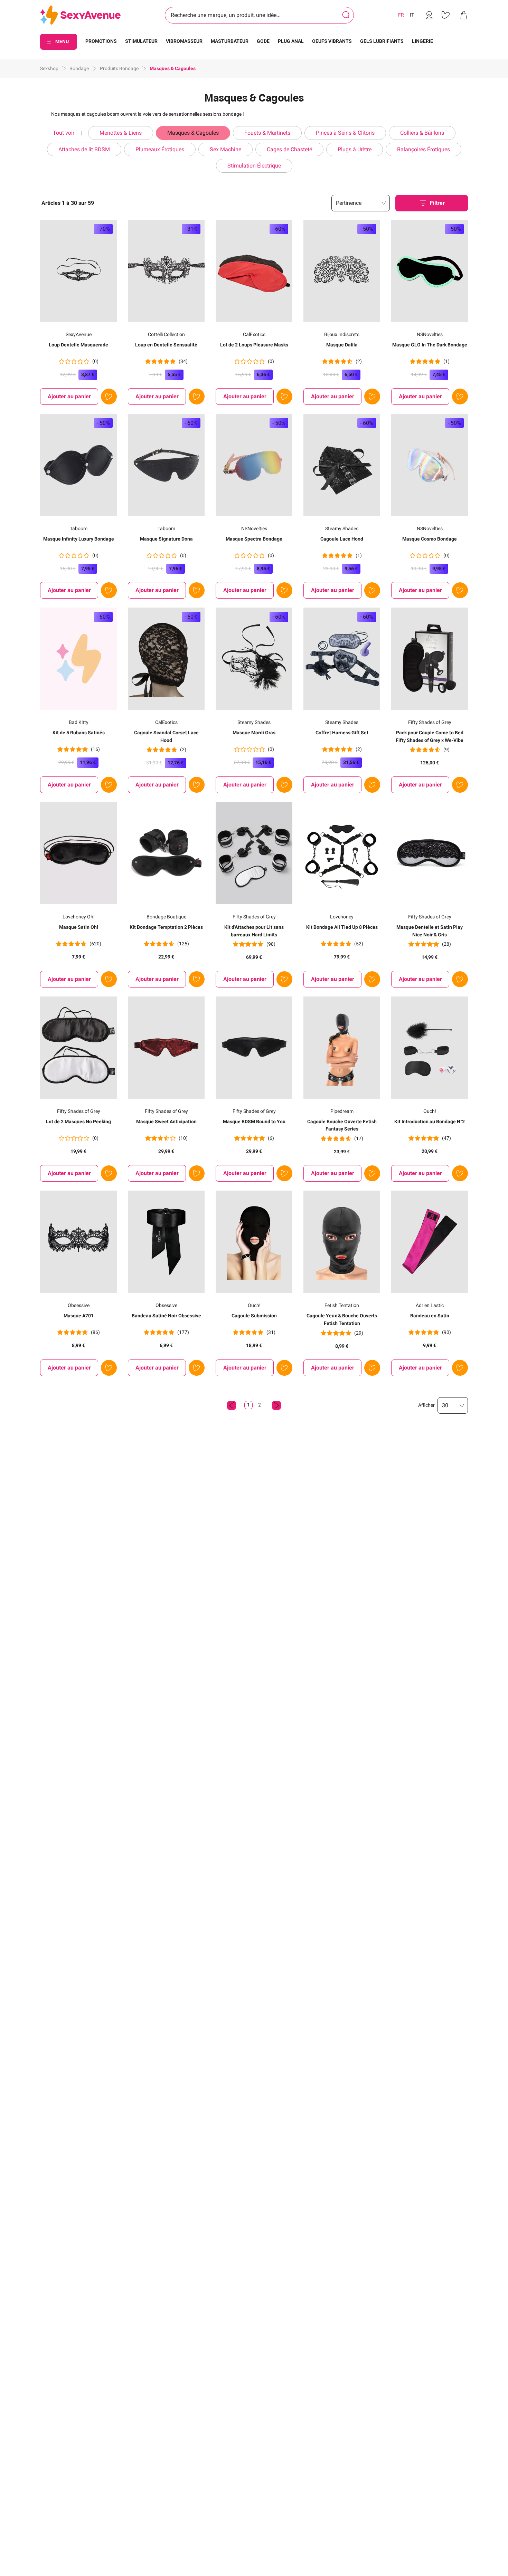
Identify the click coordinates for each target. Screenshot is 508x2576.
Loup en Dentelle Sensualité (166, 345)
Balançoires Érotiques (424, 149)
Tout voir (64, 133)
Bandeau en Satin (430, 1316)
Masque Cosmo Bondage (430, 539)
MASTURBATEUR (230, 41)
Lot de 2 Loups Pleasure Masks (254, 345)
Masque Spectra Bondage (254, 539)
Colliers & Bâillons (422, 133)
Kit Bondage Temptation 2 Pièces (166, 927)
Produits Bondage (119, 68)
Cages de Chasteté (289, 149)
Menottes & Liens (121, 133)
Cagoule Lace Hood (342, 539)
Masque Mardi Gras (254, 733)
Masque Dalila (342, 345)
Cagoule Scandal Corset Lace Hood (166, 736)
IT (412, 15)
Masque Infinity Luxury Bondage (79, 539)
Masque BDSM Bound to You (254, 1122)
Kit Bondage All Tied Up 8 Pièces (342, 927)
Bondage (79, 68)
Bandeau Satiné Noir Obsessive (166, 1316)
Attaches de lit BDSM (84, 149)
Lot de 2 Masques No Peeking (78, 1122)
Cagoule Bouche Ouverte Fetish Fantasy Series (342, 1125)
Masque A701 (79, 1316)
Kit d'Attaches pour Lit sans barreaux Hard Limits (254, 931)
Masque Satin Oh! (79, 927)
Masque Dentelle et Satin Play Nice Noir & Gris (430, 931)
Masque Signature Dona (166, 539)
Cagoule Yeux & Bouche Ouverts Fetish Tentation (342, 1319)
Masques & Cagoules (193, 133)
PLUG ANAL (291, 41)
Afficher (426, 1405)
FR (401, 15)
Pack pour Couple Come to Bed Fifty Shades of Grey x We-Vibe (430, 736)
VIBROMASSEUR (184, 41)
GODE (263, 41)
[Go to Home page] (80, 15)
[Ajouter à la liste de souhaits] (109, 397)
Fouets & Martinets (267, 133)
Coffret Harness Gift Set (342, 733)
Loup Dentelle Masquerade (78, 345)
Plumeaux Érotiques (160, 149)
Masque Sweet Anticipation (166, 1122)
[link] (429, 15)
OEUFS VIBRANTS (332, 41)
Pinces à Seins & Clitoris (345, 133)
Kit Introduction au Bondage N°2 (430, 1122)
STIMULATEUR (141, 41)
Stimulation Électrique (254, 166)
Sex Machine (225, 149)
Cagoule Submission (254, 1316)
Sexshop (49, 68)
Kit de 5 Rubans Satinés (79, 733)
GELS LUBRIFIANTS (382, 41)
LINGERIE (422, 41)
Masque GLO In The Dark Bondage (430, 345)
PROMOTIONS (101, 41)
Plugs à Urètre (355, 149)
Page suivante (276, 1405)
